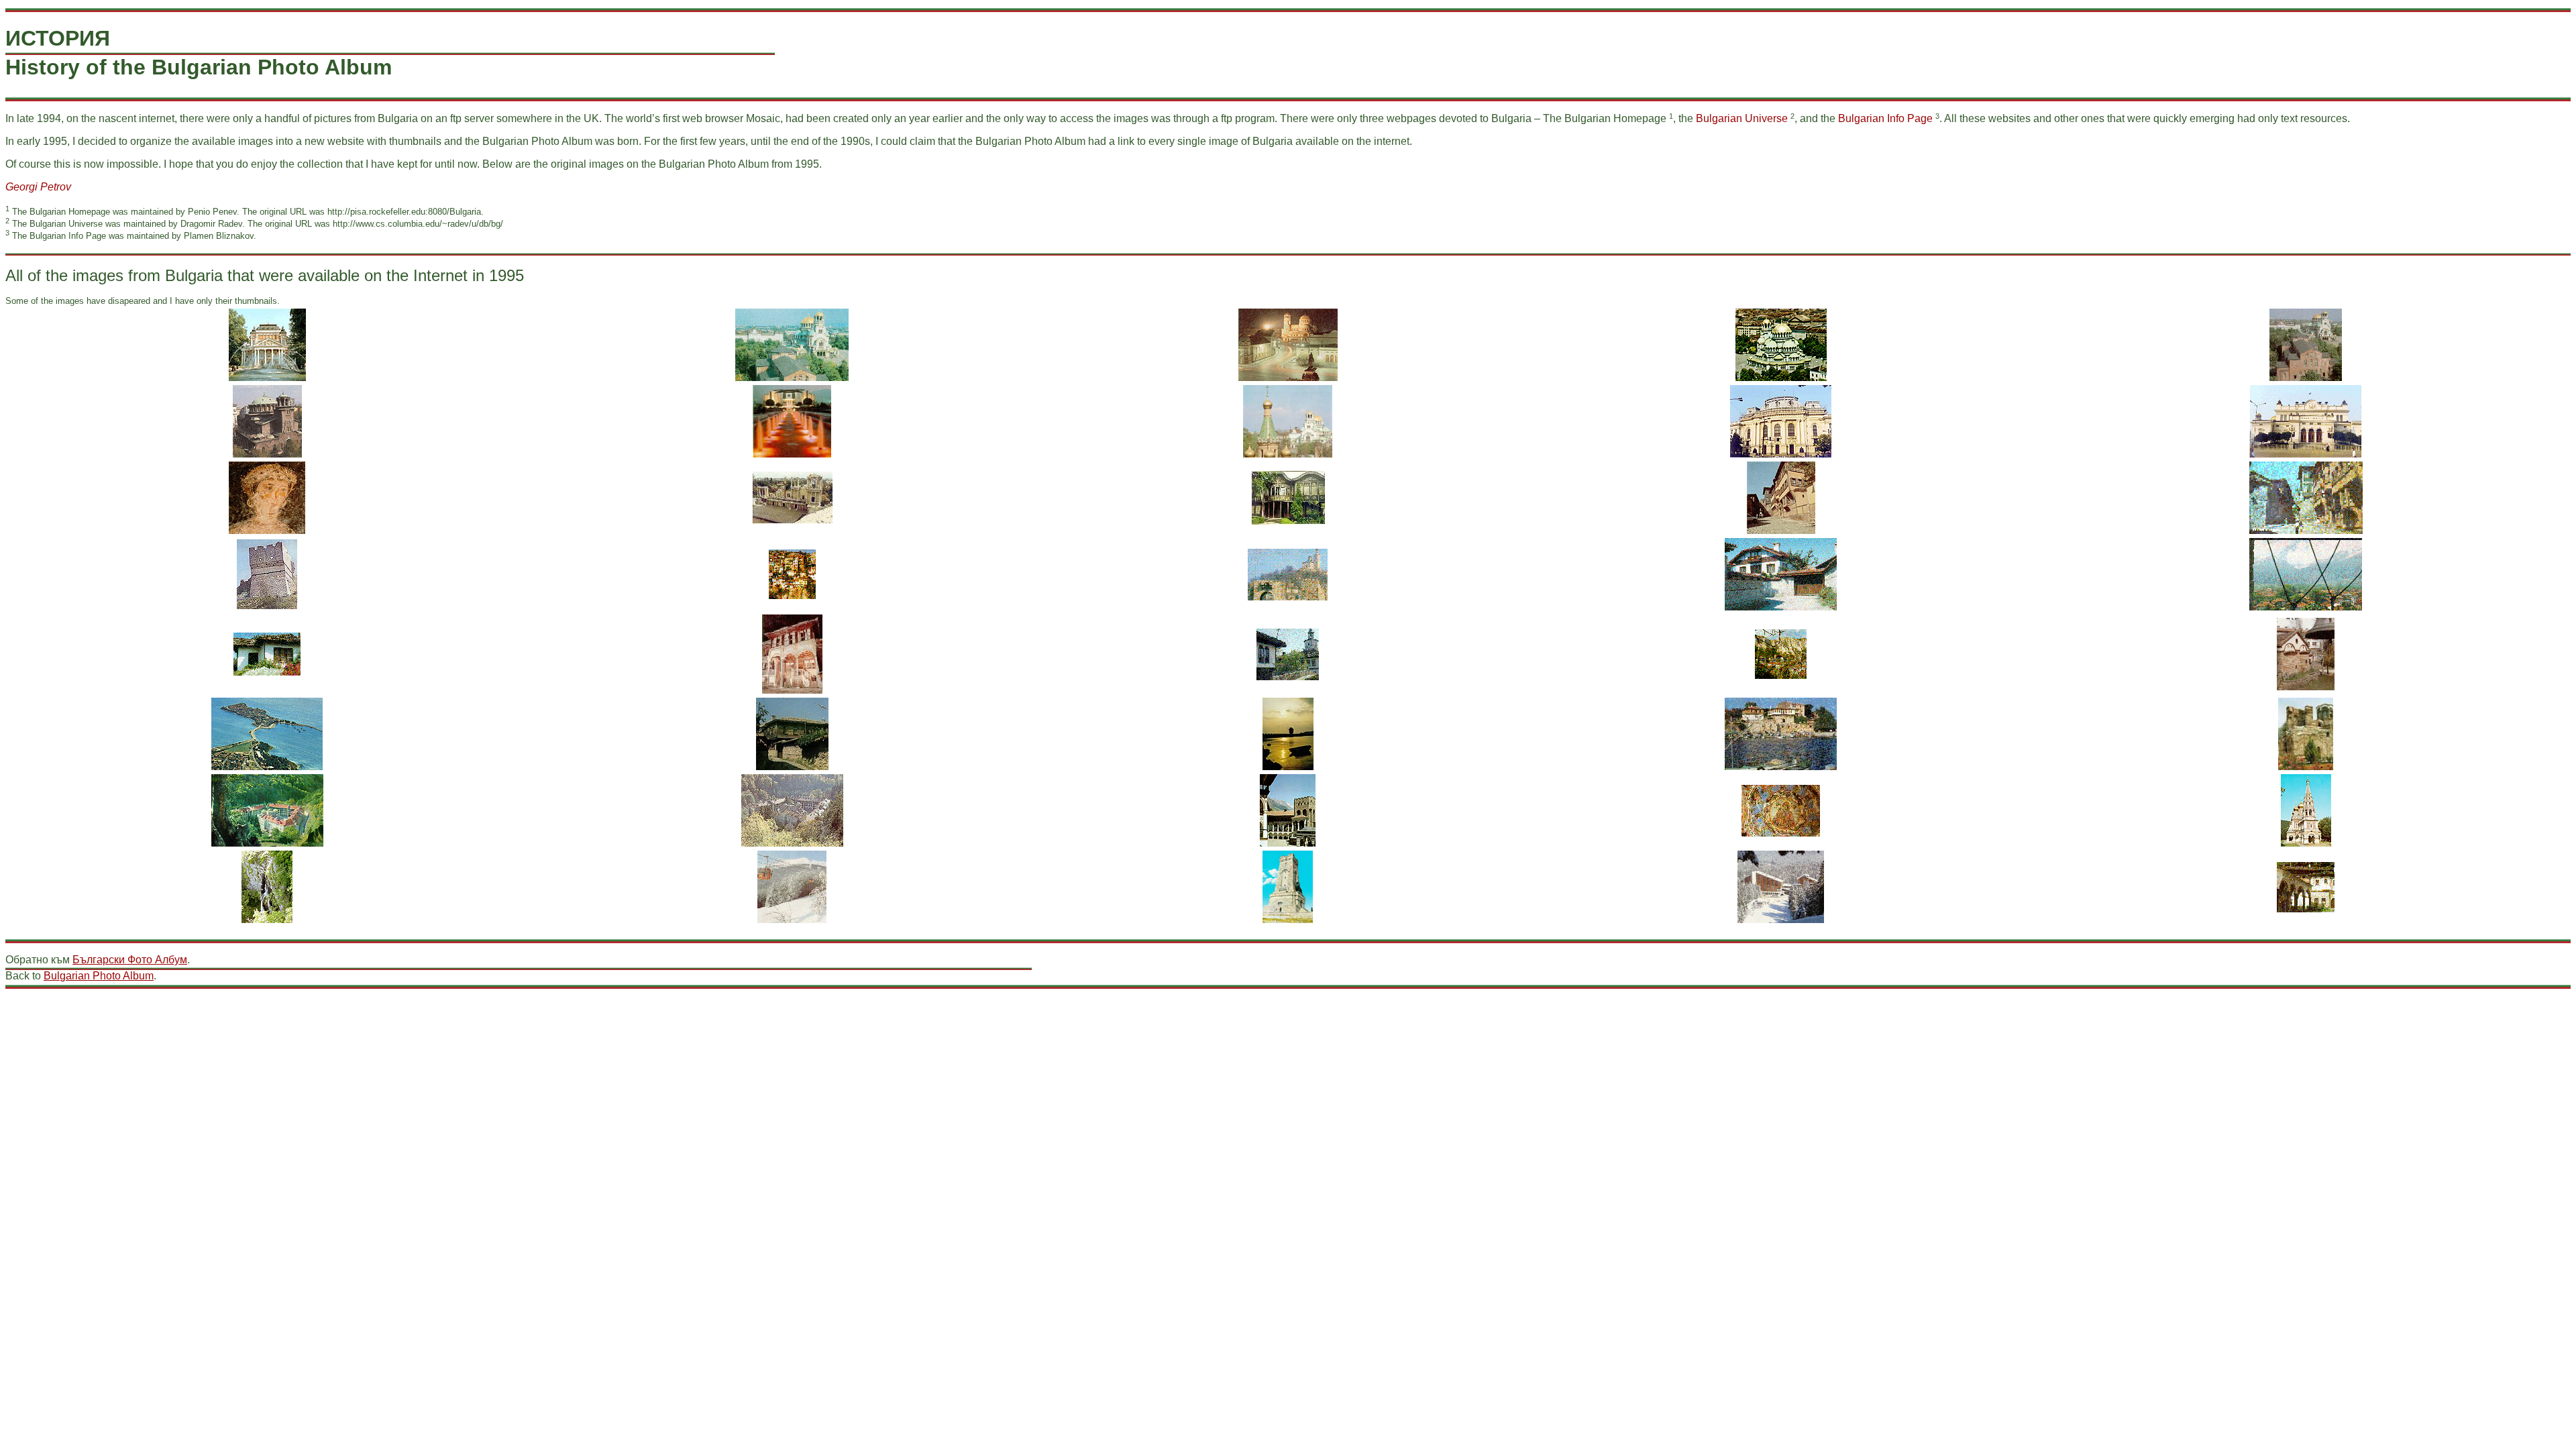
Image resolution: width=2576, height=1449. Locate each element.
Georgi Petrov (38, 187)
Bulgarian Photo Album (99, 976)
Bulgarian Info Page (1885, 118)
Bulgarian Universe (1742, 118)
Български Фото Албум (130, 960)
